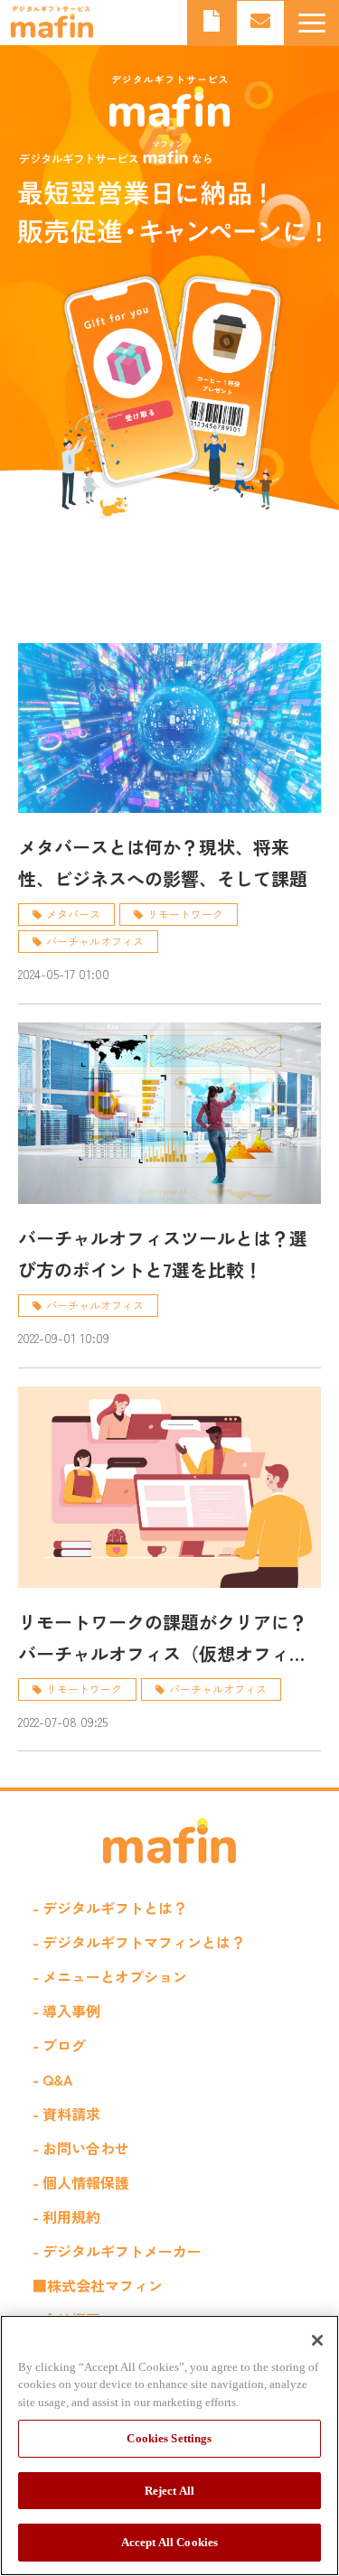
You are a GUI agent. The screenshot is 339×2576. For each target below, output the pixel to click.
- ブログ (59, 2045)
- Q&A (53, 2079)
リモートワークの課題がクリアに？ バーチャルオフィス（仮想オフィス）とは (163, 1639)
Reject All (169, 2491)
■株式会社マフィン (98, 2285)
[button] (312, 23)
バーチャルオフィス (95, 941)
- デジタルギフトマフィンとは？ (139, 1942)
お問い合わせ (260, 23)
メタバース (73, 914)
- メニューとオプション (110, 1976)
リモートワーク (185, 914)
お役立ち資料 (212, 23)
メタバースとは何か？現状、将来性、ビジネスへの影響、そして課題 (163, 863)
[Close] (317, 2340)
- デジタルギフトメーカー (117, 2251)
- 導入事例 (66, 2011)
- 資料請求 (66, 2114)
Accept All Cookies (169, 2542)
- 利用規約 (66, 2217)
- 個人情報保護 (81, 2182)
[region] (169, 2445)
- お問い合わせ (81, 2148)
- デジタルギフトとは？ (110, 1908)
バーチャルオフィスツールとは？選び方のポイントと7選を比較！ (163, 1254)
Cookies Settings (169, 2438)
